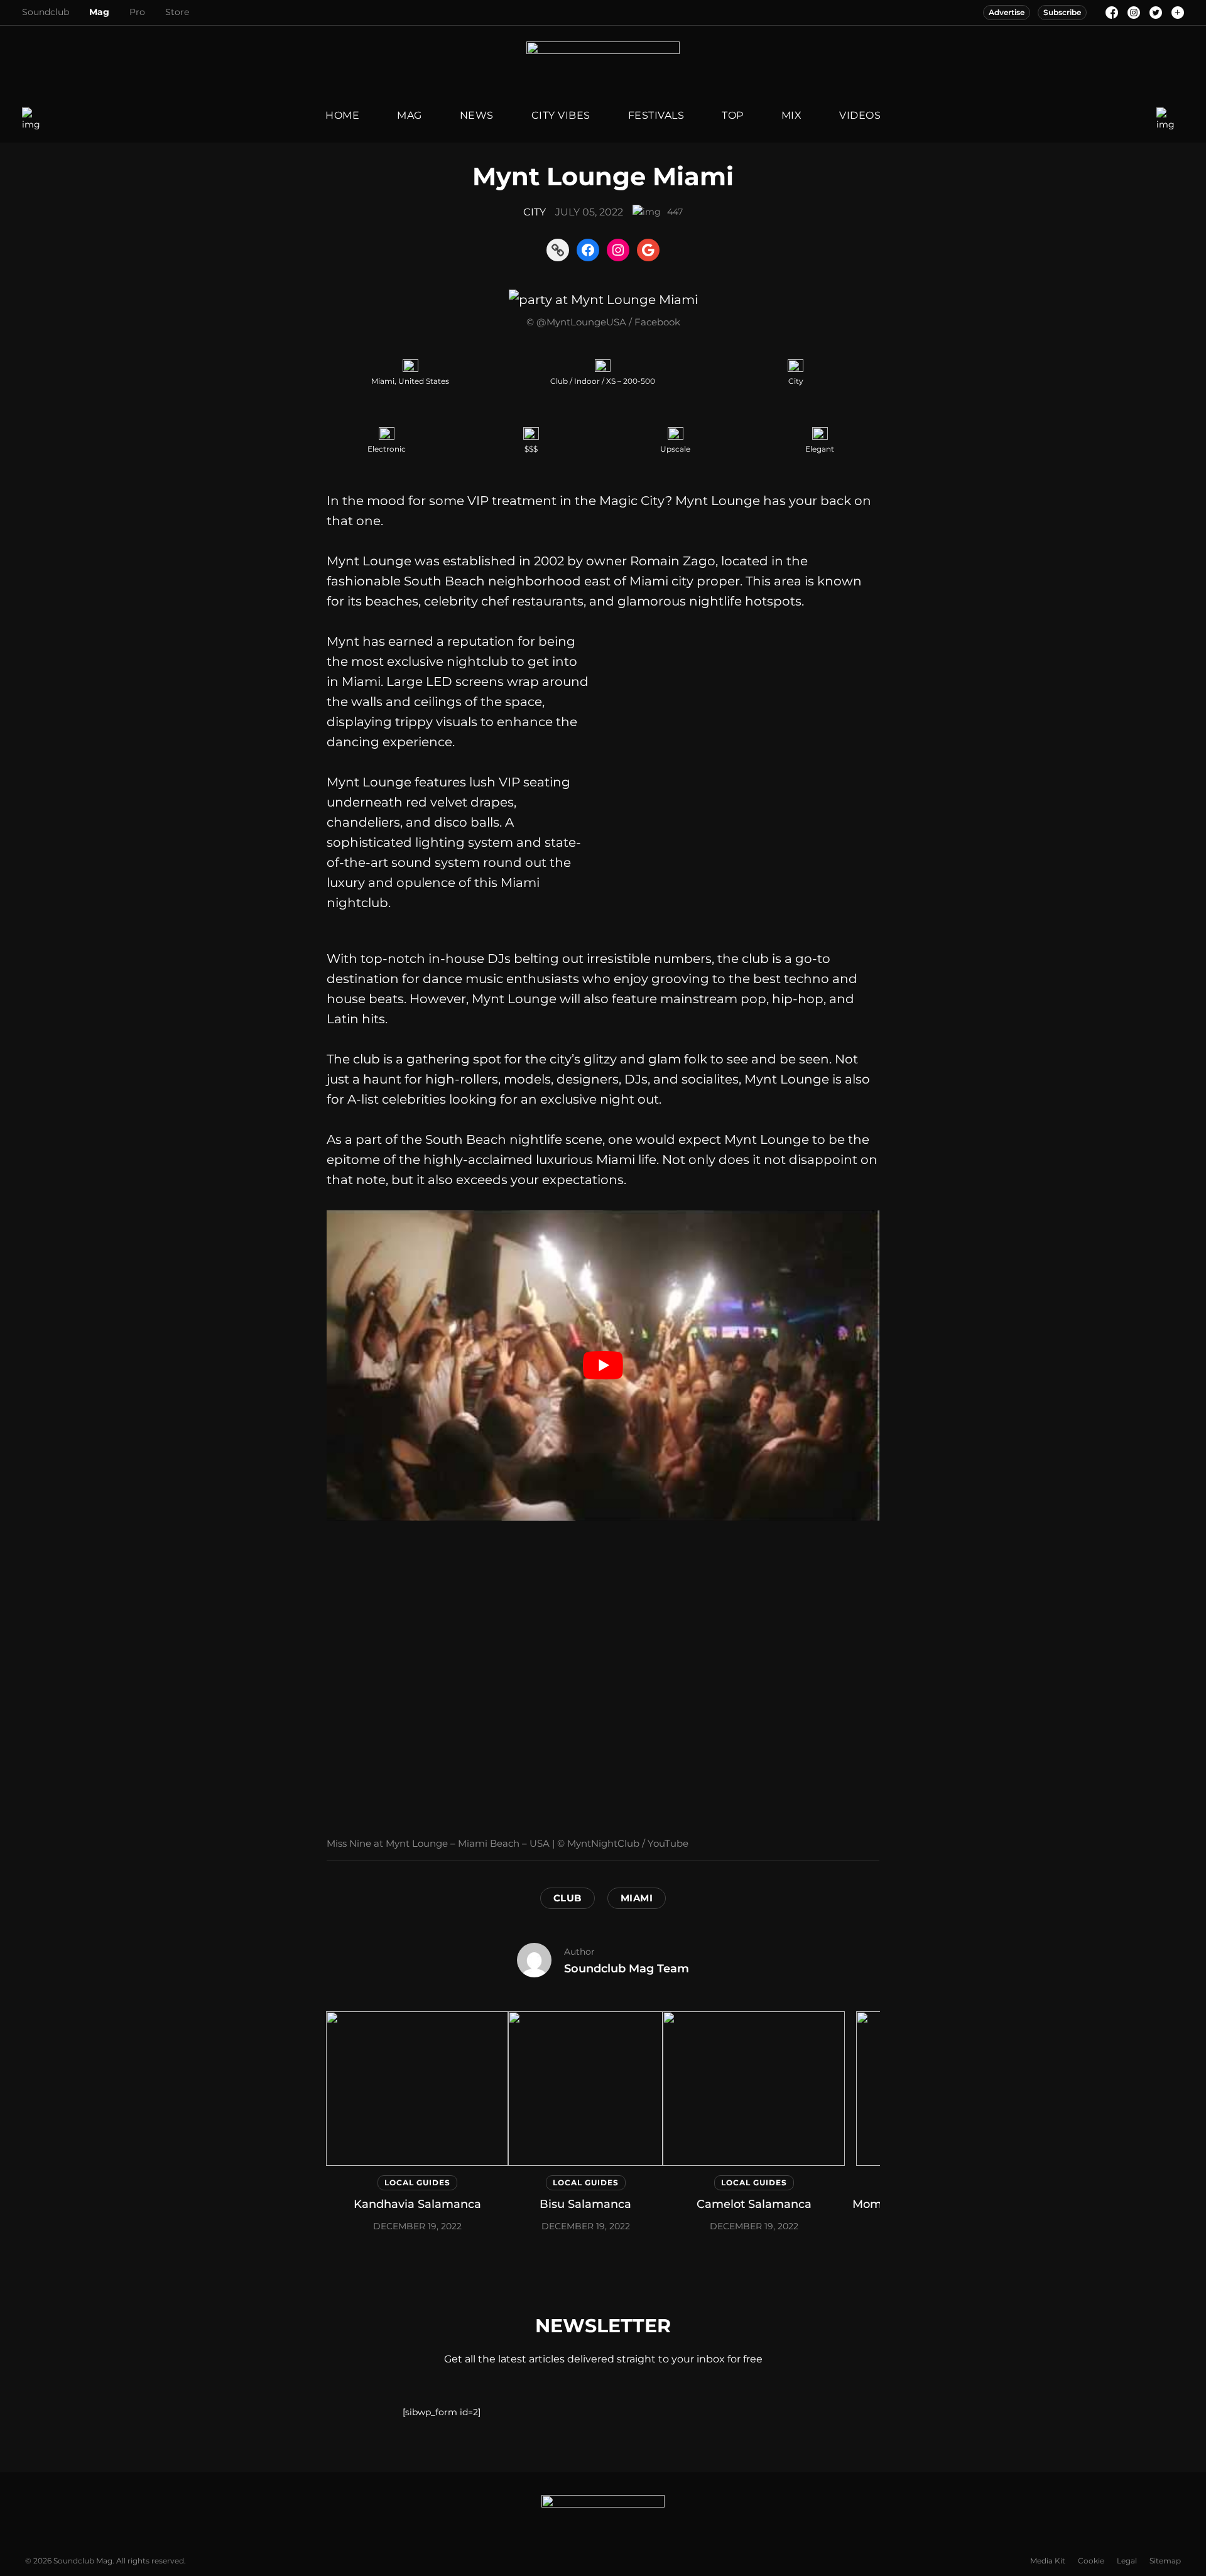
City (535, 212)
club (568, 1898)
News (477, 115)
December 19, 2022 (417, 2226)
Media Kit (1048, 2561)
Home (342, 115)
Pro (137, 12)
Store (177, 12)
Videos (860, 115)
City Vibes (561, 115)
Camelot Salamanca (754, 2204)
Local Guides (417, 2182)
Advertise (1007, 12)
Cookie (1091, 2561)
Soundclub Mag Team (627, 1969)
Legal (1127, 2561)
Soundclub (46, 12)
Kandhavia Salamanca (417, 2204)
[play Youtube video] (603, 1365)
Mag (99, 12)
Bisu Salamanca (585, 2204)
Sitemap (1165, 2561)
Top (733, 115)
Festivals (656, 115)
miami (637, 1898)
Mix (792, 115)
